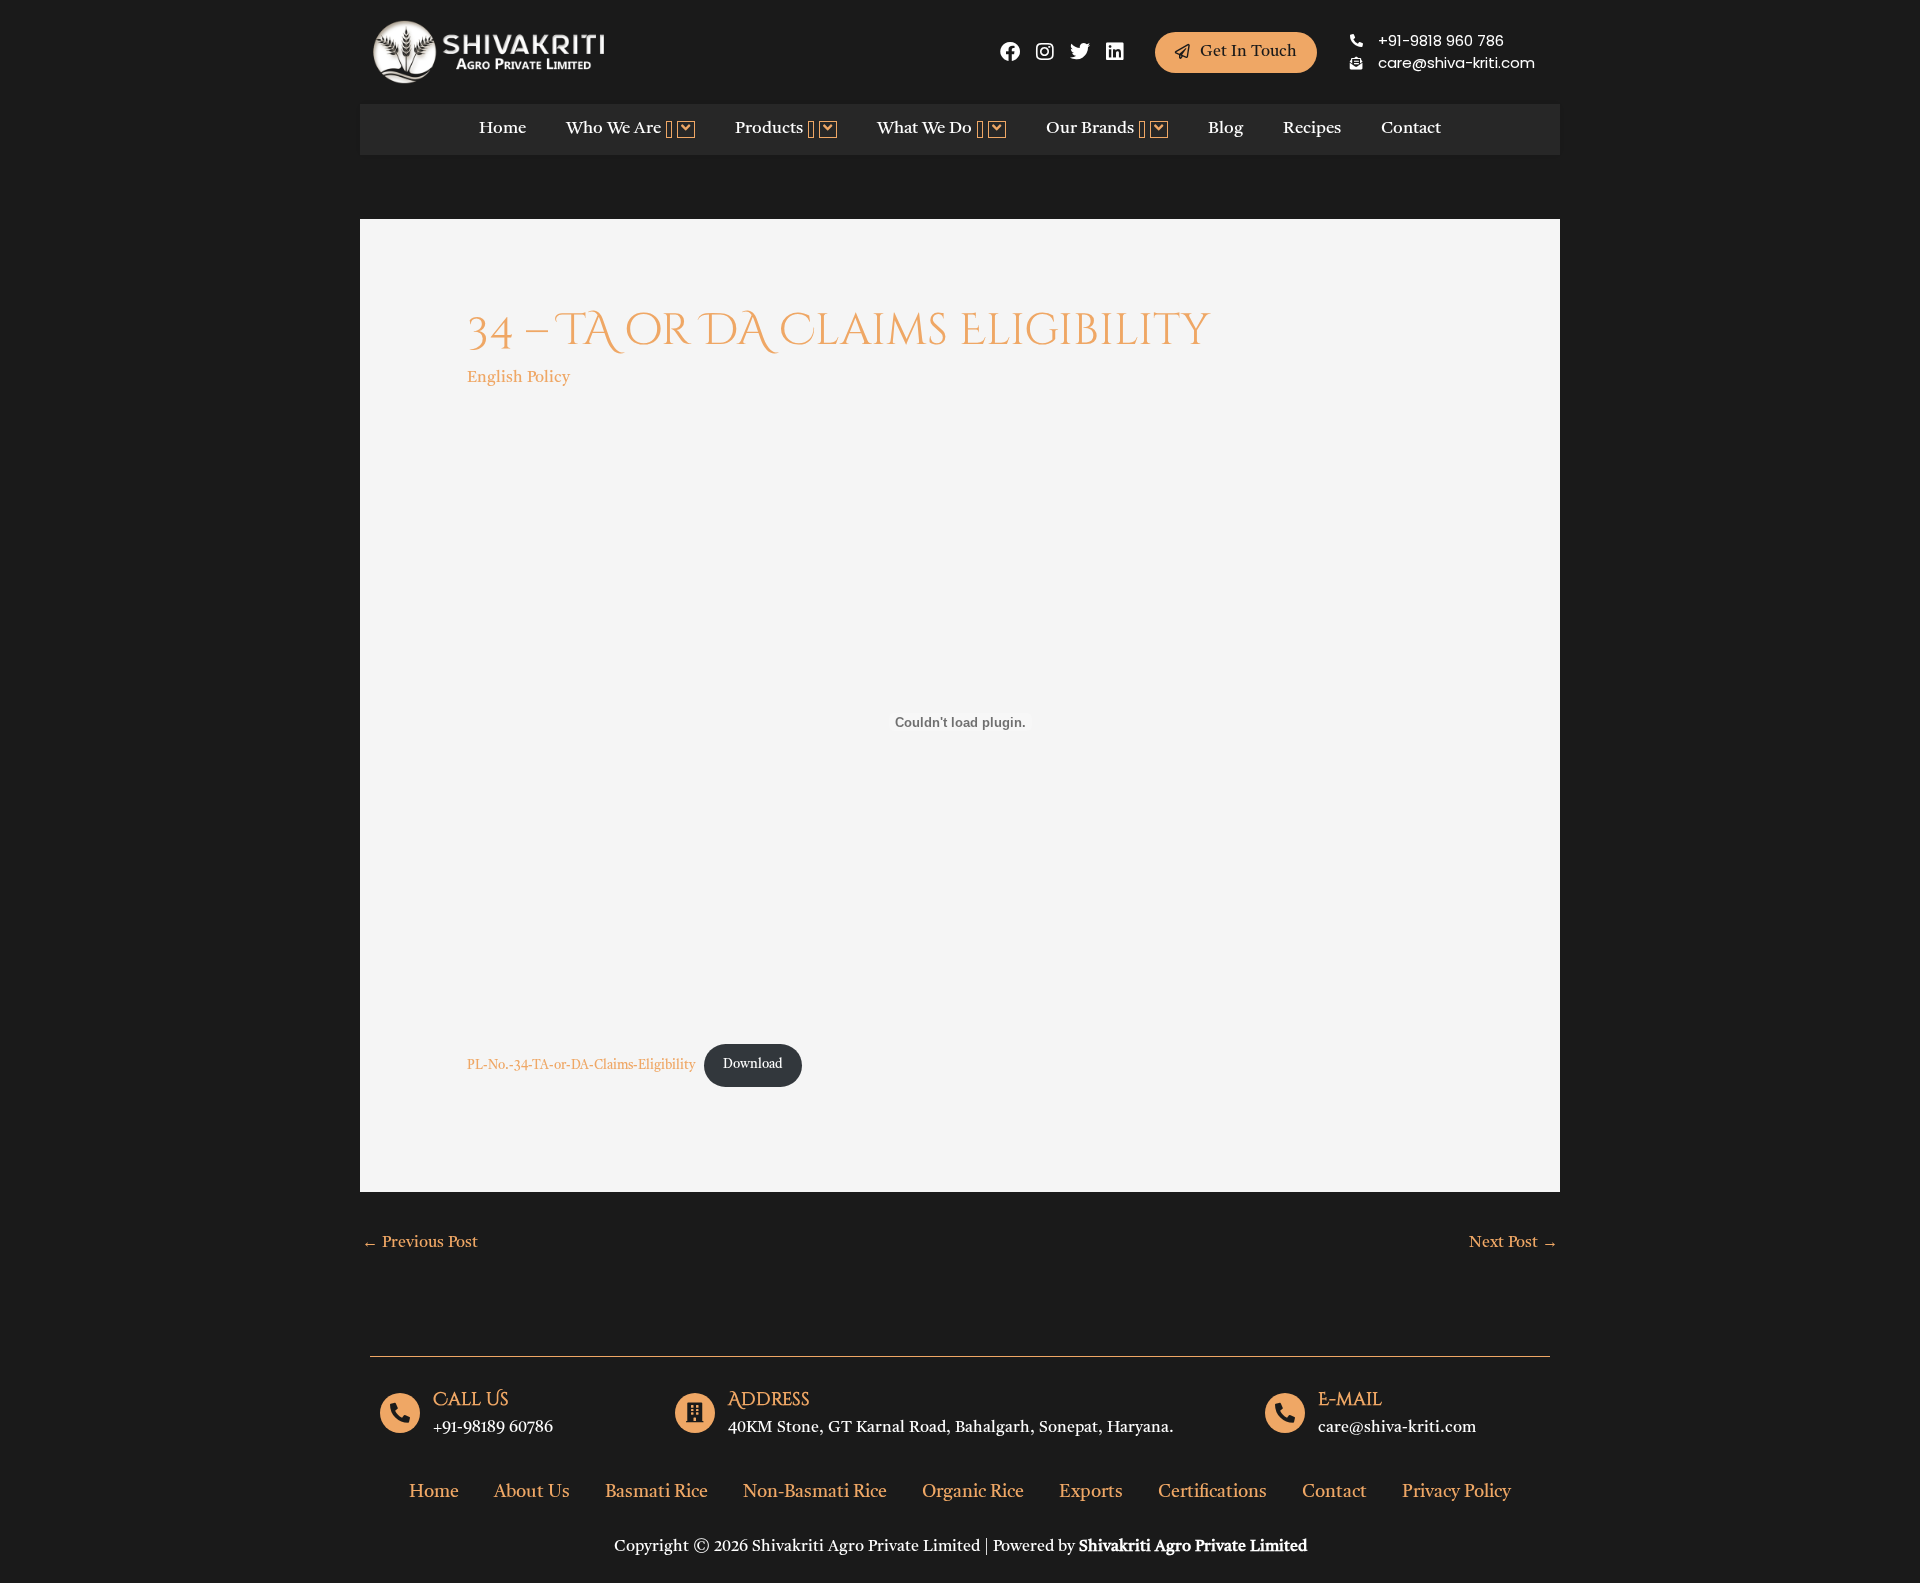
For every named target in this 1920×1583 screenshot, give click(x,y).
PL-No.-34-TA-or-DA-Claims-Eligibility (581, 1064)
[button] (669, 129)
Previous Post (420, 1243)
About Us (532, 1492)
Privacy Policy (1456, 1492)
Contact (1411, 128)
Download (753, 1064)
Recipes (1312, 128)
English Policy (518, 378)
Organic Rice (973, 1492)
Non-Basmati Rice (815, 1492)
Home (502, 128)
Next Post (1513, 1243)
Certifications (1212, 1492)
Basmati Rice (656, 1492)
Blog (1225, 128)
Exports (1091, 1492)
